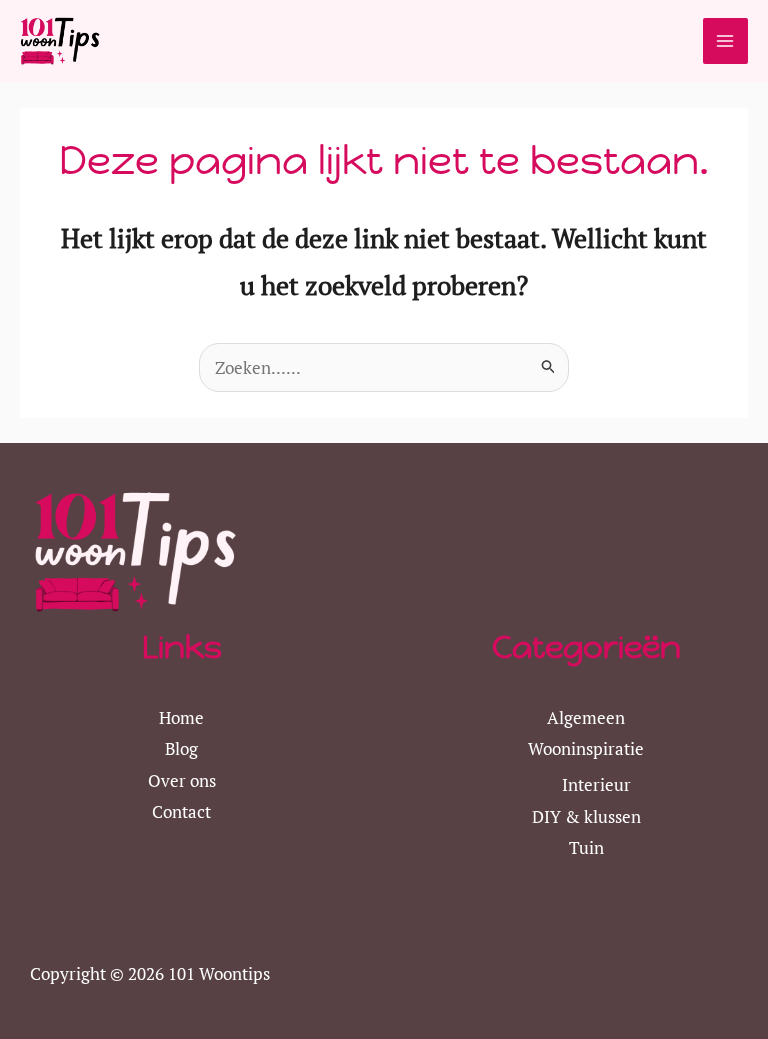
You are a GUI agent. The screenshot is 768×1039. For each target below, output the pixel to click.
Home (181, 717)
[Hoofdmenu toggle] (726, 41)
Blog (181, 748)
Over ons (182, 780)
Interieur (596, 784)
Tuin (586, 847)
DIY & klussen (586, 816)
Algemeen (586, 717)
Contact (181, 811)
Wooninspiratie (586, 748)
